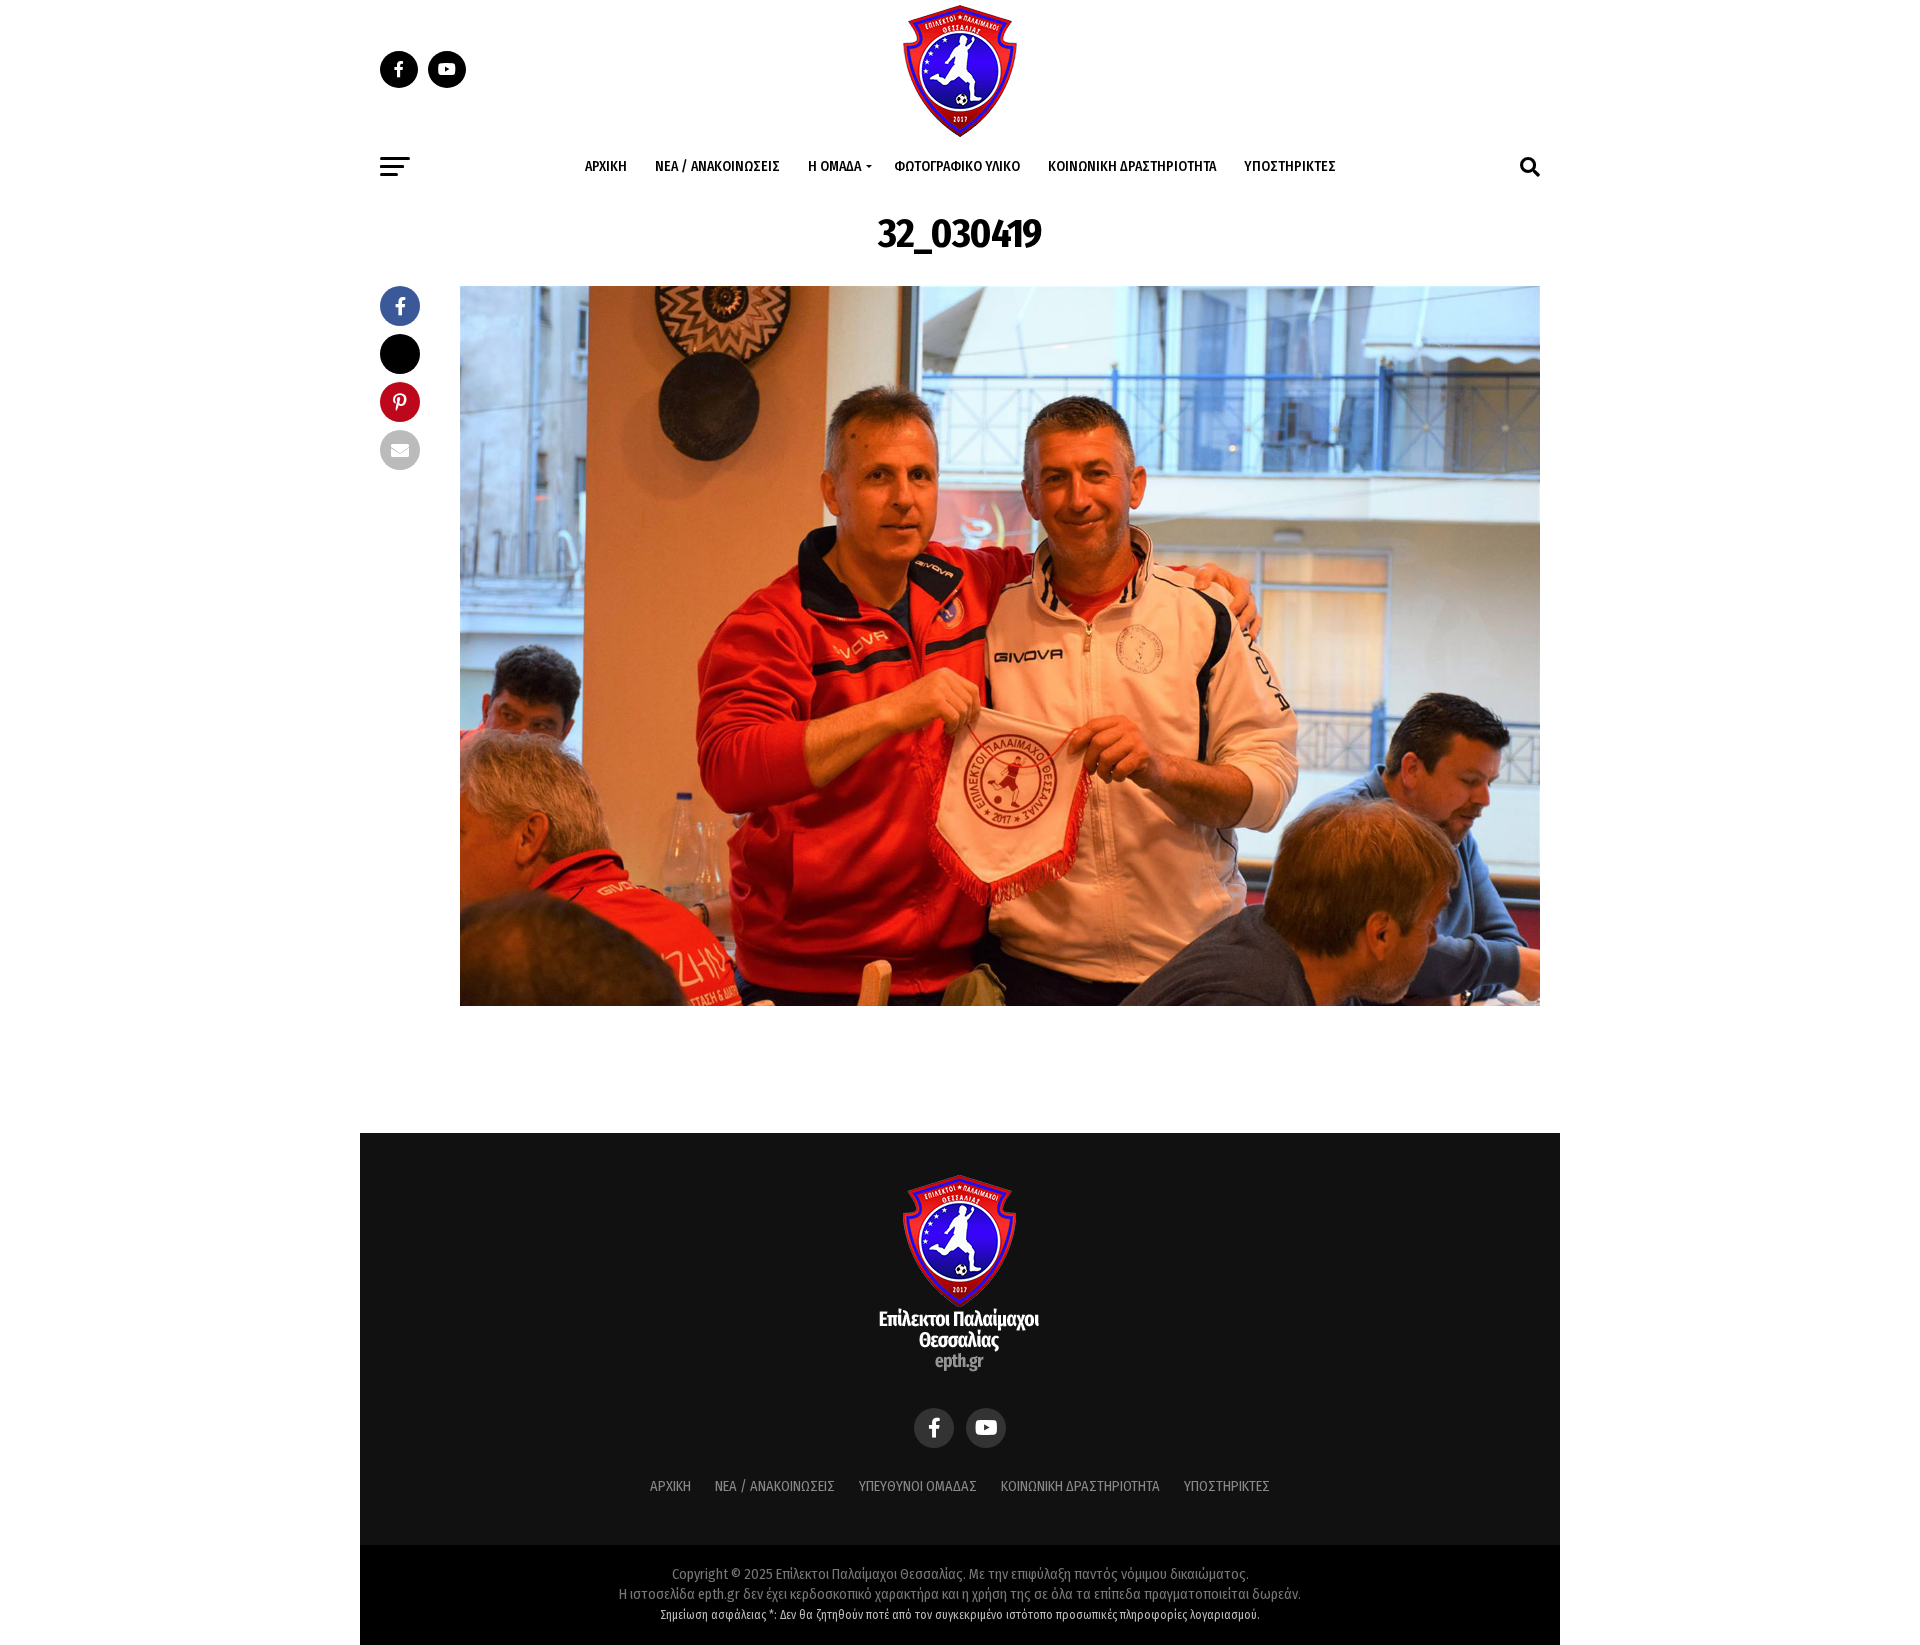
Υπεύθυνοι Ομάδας (918, 1486)
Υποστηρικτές (1290, 166)
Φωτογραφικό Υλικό (957, 166)
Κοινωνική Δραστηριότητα (1132, 166)
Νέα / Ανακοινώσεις (717, 166)
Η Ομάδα (834, 166)
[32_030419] (1000, 1000)
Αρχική (606, 166)
